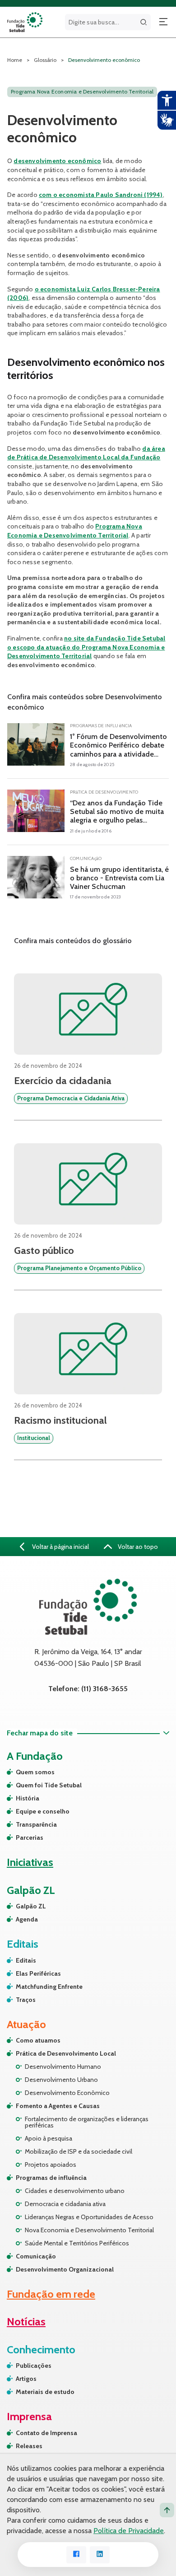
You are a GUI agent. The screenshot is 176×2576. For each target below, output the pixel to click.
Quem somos (35, 1772)
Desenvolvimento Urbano (61, 2080)
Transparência (36, 1824)
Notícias (26, 2321)
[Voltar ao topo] (167, 2510)
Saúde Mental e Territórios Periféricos (77, 2243)
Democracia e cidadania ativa (65, 2204)
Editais (26, 1960)
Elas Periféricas (38, 1973)
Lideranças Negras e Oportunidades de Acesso (89, 2217)
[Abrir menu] (163, 22)
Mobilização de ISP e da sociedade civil (79, 2151)
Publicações (34, 2366)
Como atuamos (38, 2040)
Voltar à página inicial (60, 1547)
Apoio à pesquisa (49, 2138)
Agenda (27, 1919)
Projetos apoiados (51, 2165)
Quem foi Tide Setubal (49, 1785)
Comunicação (36, 2256)
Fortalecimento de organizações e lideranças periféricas (87, 2122)
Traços (26, 2000)
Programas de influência (51, 2178)
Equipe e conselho (43, 1811)
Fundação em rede (51, 2294)
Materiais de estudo (45, 2392)
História (28, 1798)
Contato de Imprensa (46, 2433)
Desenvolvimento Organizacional (65, 2269)
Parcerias (30, 1837)
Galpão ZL (31, 1906)
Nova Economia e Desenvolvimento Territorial (89, 2230)
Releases (29, 2446)
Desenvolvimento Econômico (67, 2093)
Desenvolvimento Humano (63, 2066)
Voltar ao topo (137, 1547)
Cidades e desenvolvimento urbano (75, 2191)
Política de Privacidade (129, 2531)
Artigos (26, 2379)
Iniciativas (30, 1862)
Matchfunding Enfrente (49, 1987)
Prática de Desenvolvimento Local (66, 2053)
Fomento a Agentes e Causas (58, 2106)
